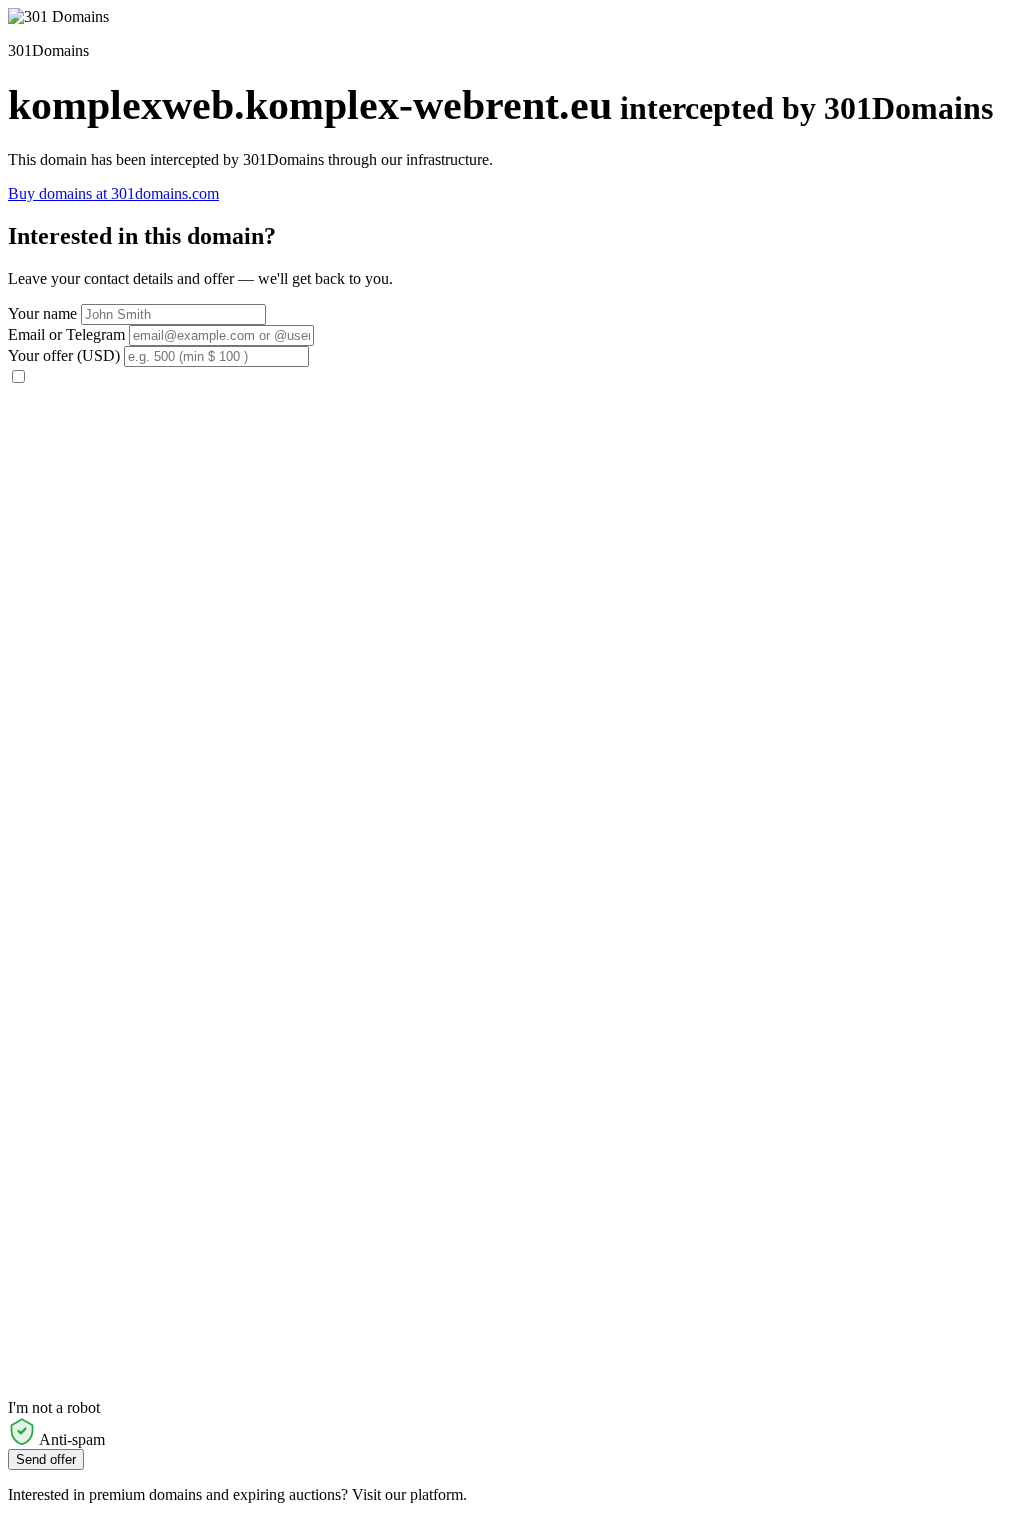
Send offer (46, 1459)
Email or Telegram (66, 334)
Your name (42, 313)
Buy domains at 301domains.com (113, 193)
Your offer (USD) (64, 355)
